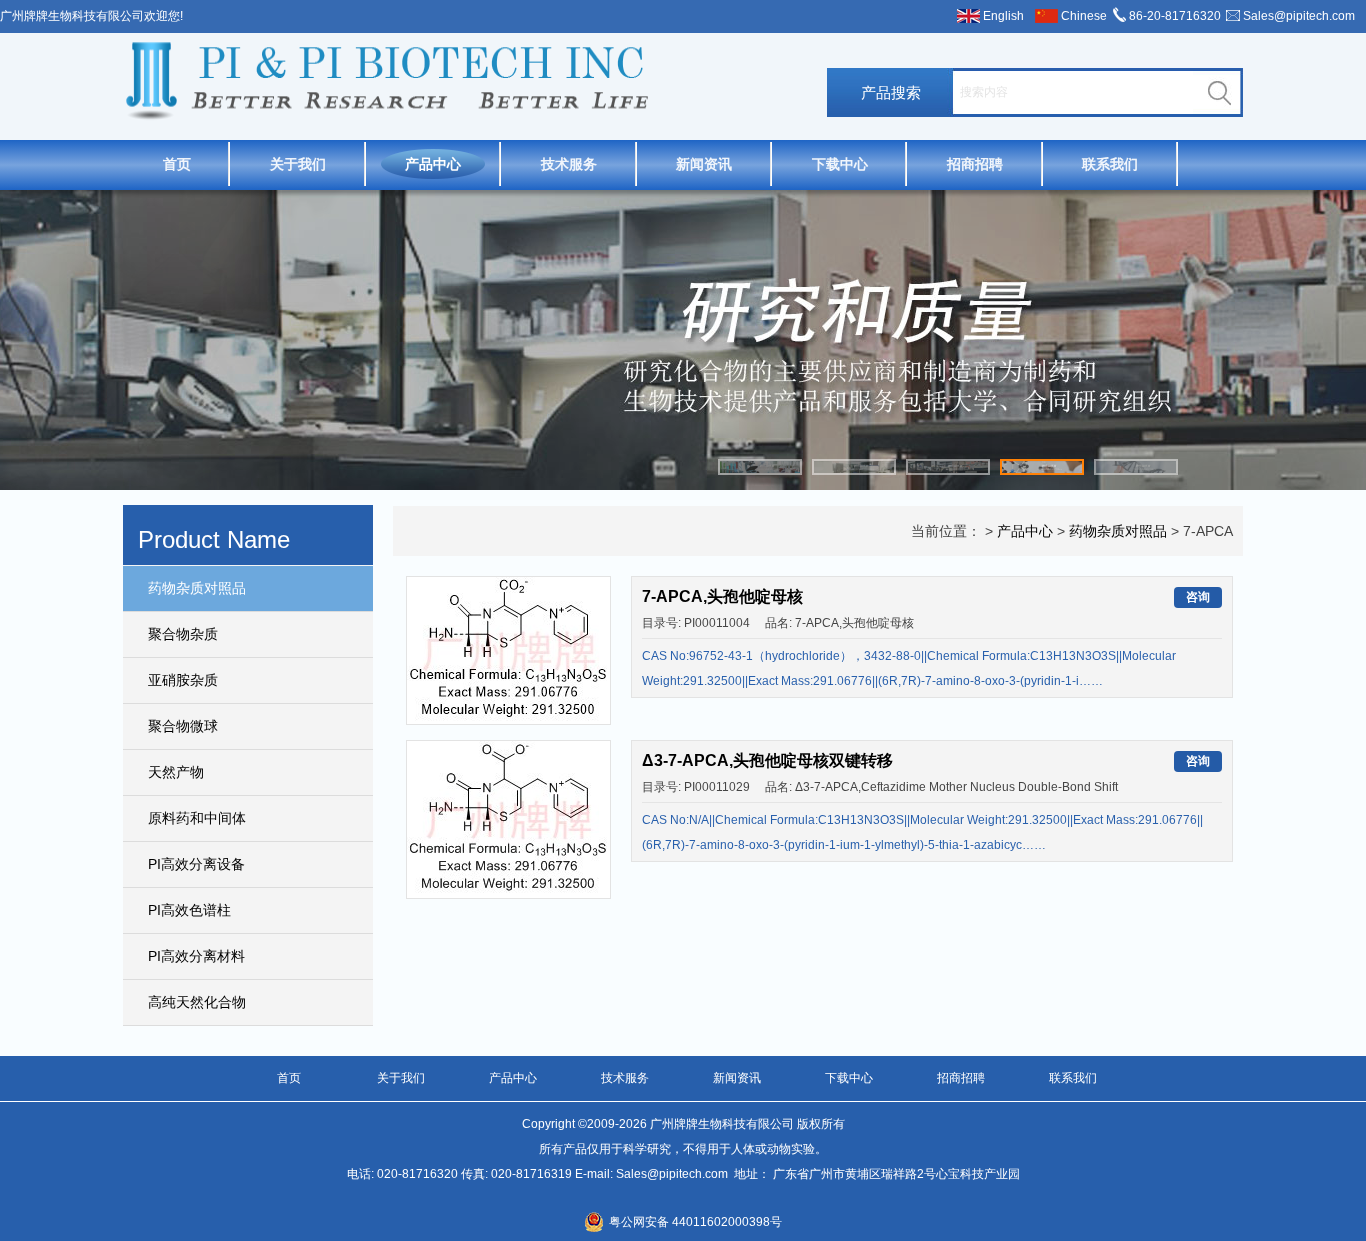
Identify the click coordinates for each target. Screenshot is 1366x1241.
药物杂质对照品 (197, 588)
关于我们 (298, 164)
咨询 (1198, 597)
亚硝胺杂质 (183, 680)
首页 (177, 164)
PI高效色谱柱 (189, 910)
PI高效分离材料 (196, 956)
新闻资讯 (704, 164)
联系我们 (1110, 164)
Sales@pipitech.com (1299, 16)
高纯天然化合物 (197, 1002)
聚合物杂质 (183, 634)
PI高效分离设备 (196, 864)
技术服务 (569, 164)
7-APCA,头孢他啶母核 (722, 596)
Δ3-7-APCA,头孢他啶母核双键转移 (767, 760)
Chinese (1084, 16)
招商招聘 (975, 164)
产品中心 (433, 164)
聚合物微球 (183, 726)
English (1003, 16)
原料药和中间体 (197, 818)
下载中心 (840, 164)
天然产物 (176, 772)
